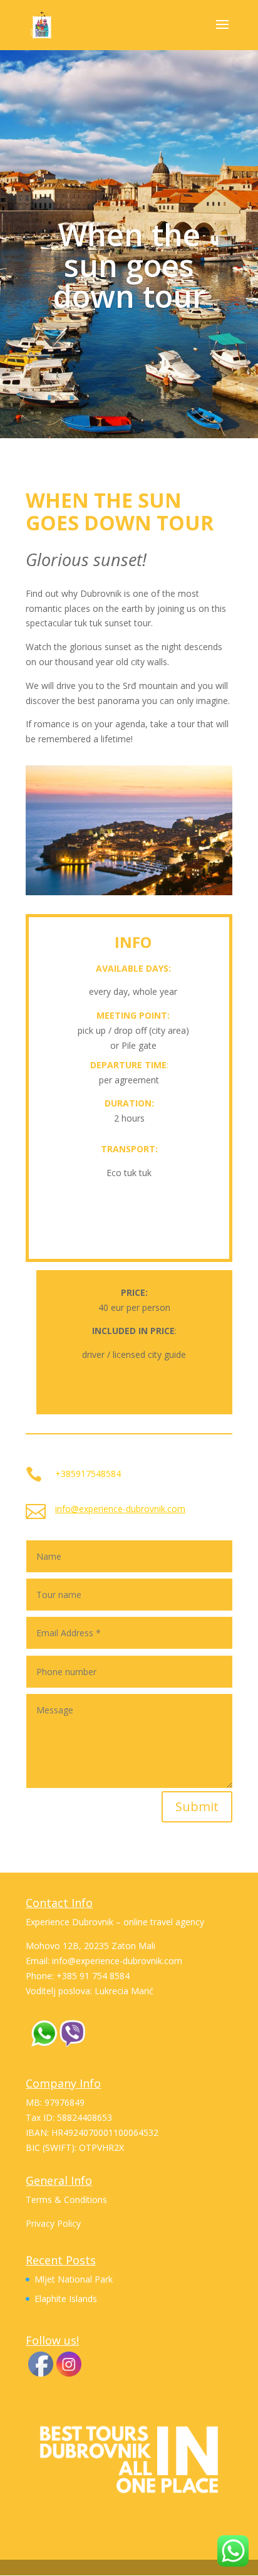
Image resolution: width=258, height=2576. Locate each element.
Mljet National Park (74, 2279)
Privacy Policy (53, 2223)
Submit (197, 1806)
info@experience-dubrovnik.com (120, 1509)
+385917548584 (88, 1474)
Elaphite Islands (66, 2299)
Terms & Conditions (66, 2200)
